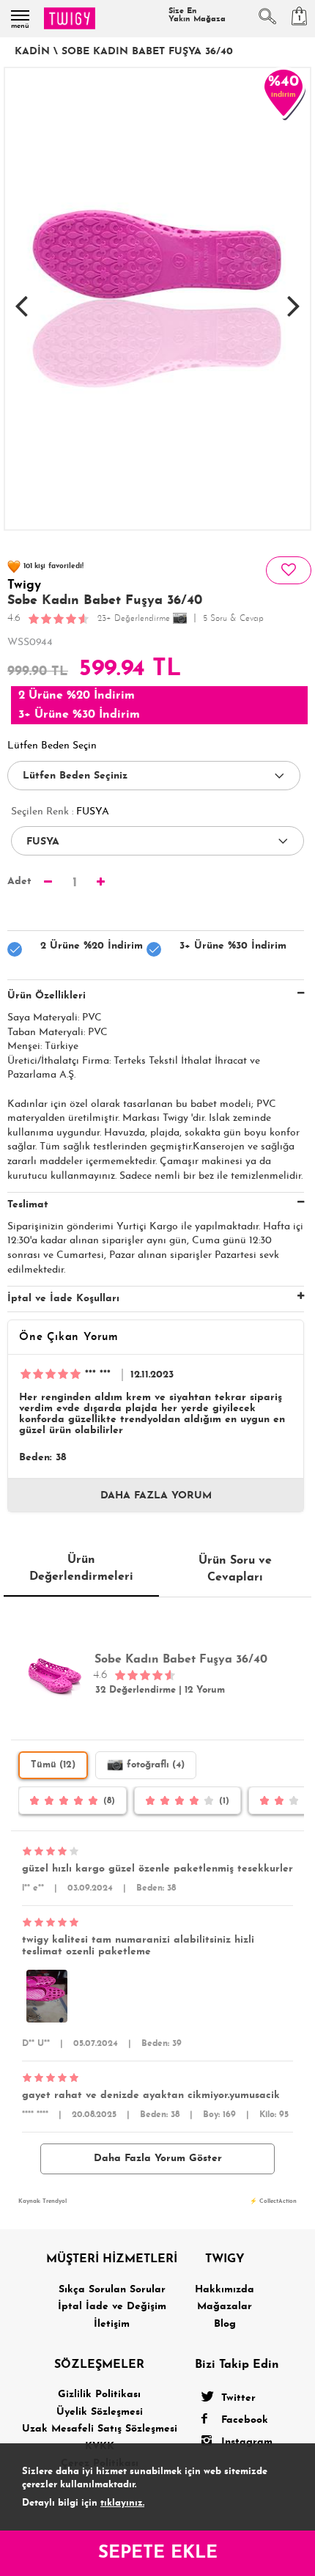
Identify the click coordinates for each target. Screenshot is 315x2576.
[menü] (20, 15)
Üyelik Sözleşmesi (100, 2412)
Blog (225, 2324)
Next (294, 298)
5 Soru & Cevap (233, 619)
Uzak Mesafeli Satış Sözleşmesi (100, 2429)
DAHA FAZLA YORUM (156, 1496)
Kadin (32, 52)
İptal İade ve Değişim (112, 2307)
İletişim (112, 2324)
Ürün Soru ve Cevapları (235, 1569)
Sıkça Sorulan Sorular (112, 2290)
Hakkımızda (225, 2290)
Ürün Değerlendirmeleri (81, 1568)
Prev (21, 298)
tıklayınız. (122, 2503)
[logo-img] (70, 18)
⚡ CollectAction (273, 2201)
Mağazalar (225, 2307)
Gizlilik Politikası (99, 2395)
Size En (197, 15)
